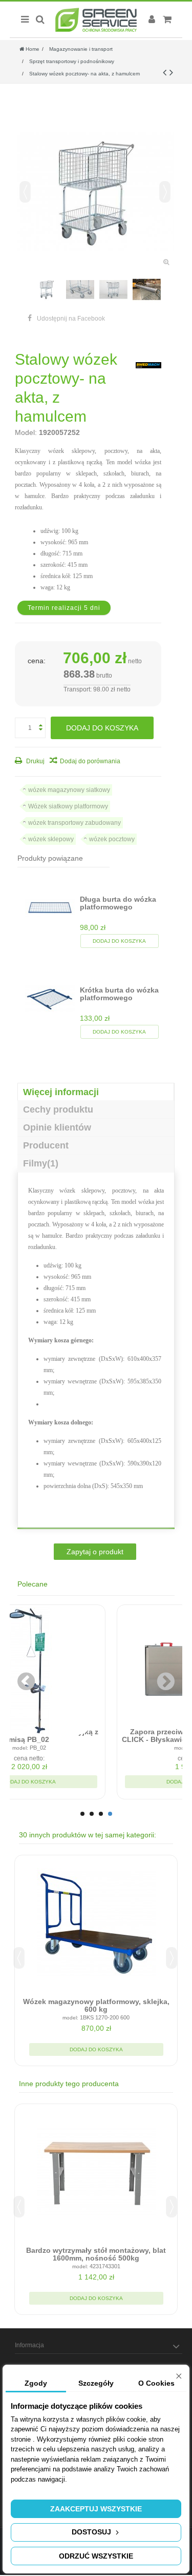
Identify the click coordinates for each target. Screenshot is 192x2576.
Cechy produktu (58, 1109)
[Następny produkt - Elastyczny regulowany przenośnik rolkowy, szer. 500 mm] (171, 72)
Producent (46, 1145)
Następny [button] (165, 192)
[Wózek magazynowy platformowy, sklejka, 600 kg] (96, 1924)
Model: (26, 432)
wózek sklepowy (51, 839)
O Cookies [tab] (156, 2383)
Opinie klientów (57, 1127)
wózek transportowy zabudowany (74, 823)
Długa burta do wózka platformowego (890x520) (118, 907)
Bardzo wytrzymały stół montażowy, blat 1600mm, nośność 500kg (96, 2254)
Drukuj (35, 761)
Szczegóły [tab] (96, 2383)
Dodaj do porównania (90, 761)
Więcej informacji (61, 1092)
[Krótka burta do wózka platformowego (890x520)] (50, 998)
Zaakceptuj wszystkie (96, 2509)
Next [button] (172, 1958)
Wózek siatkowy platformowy (68, 806)
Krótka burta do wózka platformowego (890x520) (119, 998)
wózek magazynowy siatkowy (69, 790)
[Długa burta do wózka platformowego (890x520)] (50, 908)
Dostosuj (92, 2532)
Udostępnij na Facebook (71, 319)
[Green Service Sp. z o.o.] (96, 20)
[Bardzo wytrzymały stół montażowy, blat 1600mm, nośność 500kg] (96, 2172)
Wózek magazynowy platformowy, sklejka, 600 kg (96, 2005)
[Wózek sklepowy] (47, 290)
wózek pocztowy (112, 839)
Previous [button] (19, 1958)
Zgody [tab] (36, 2383)
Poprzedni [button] (25, 192)
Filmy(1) (41, 1163)
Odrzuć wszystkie (96, 2556)
